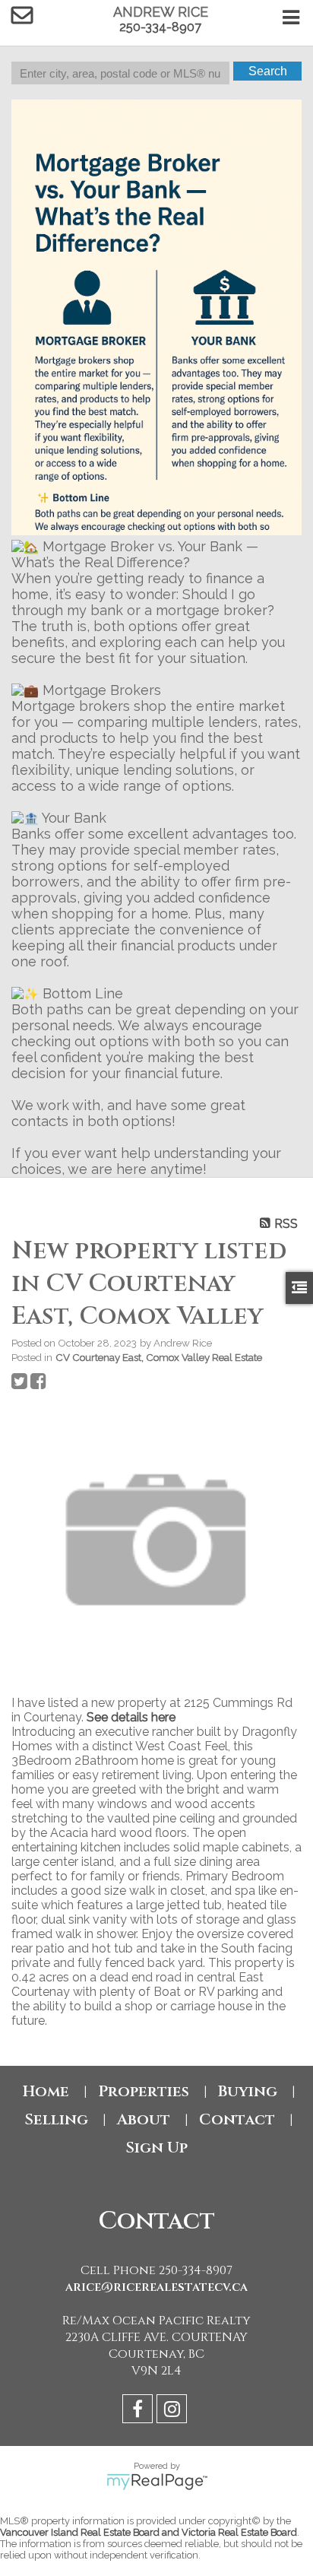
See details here (131, 1717)
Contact (237, 2119)
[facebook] (139, 2411)
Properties (144, 2091)
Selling (56, 2119)
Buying (248, 2091)
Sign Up (156, 2148)
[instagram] (174, 2411)
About (144, 2119)
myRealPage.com (157, 2482)
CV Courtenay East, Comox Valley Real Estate (159, 1357)
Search (268, 71)
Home (46, 2091)
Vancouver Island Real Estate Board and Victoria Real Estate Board (149, 2532)
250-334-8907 (160, 27)
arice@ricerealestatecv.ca (156, 2287)
